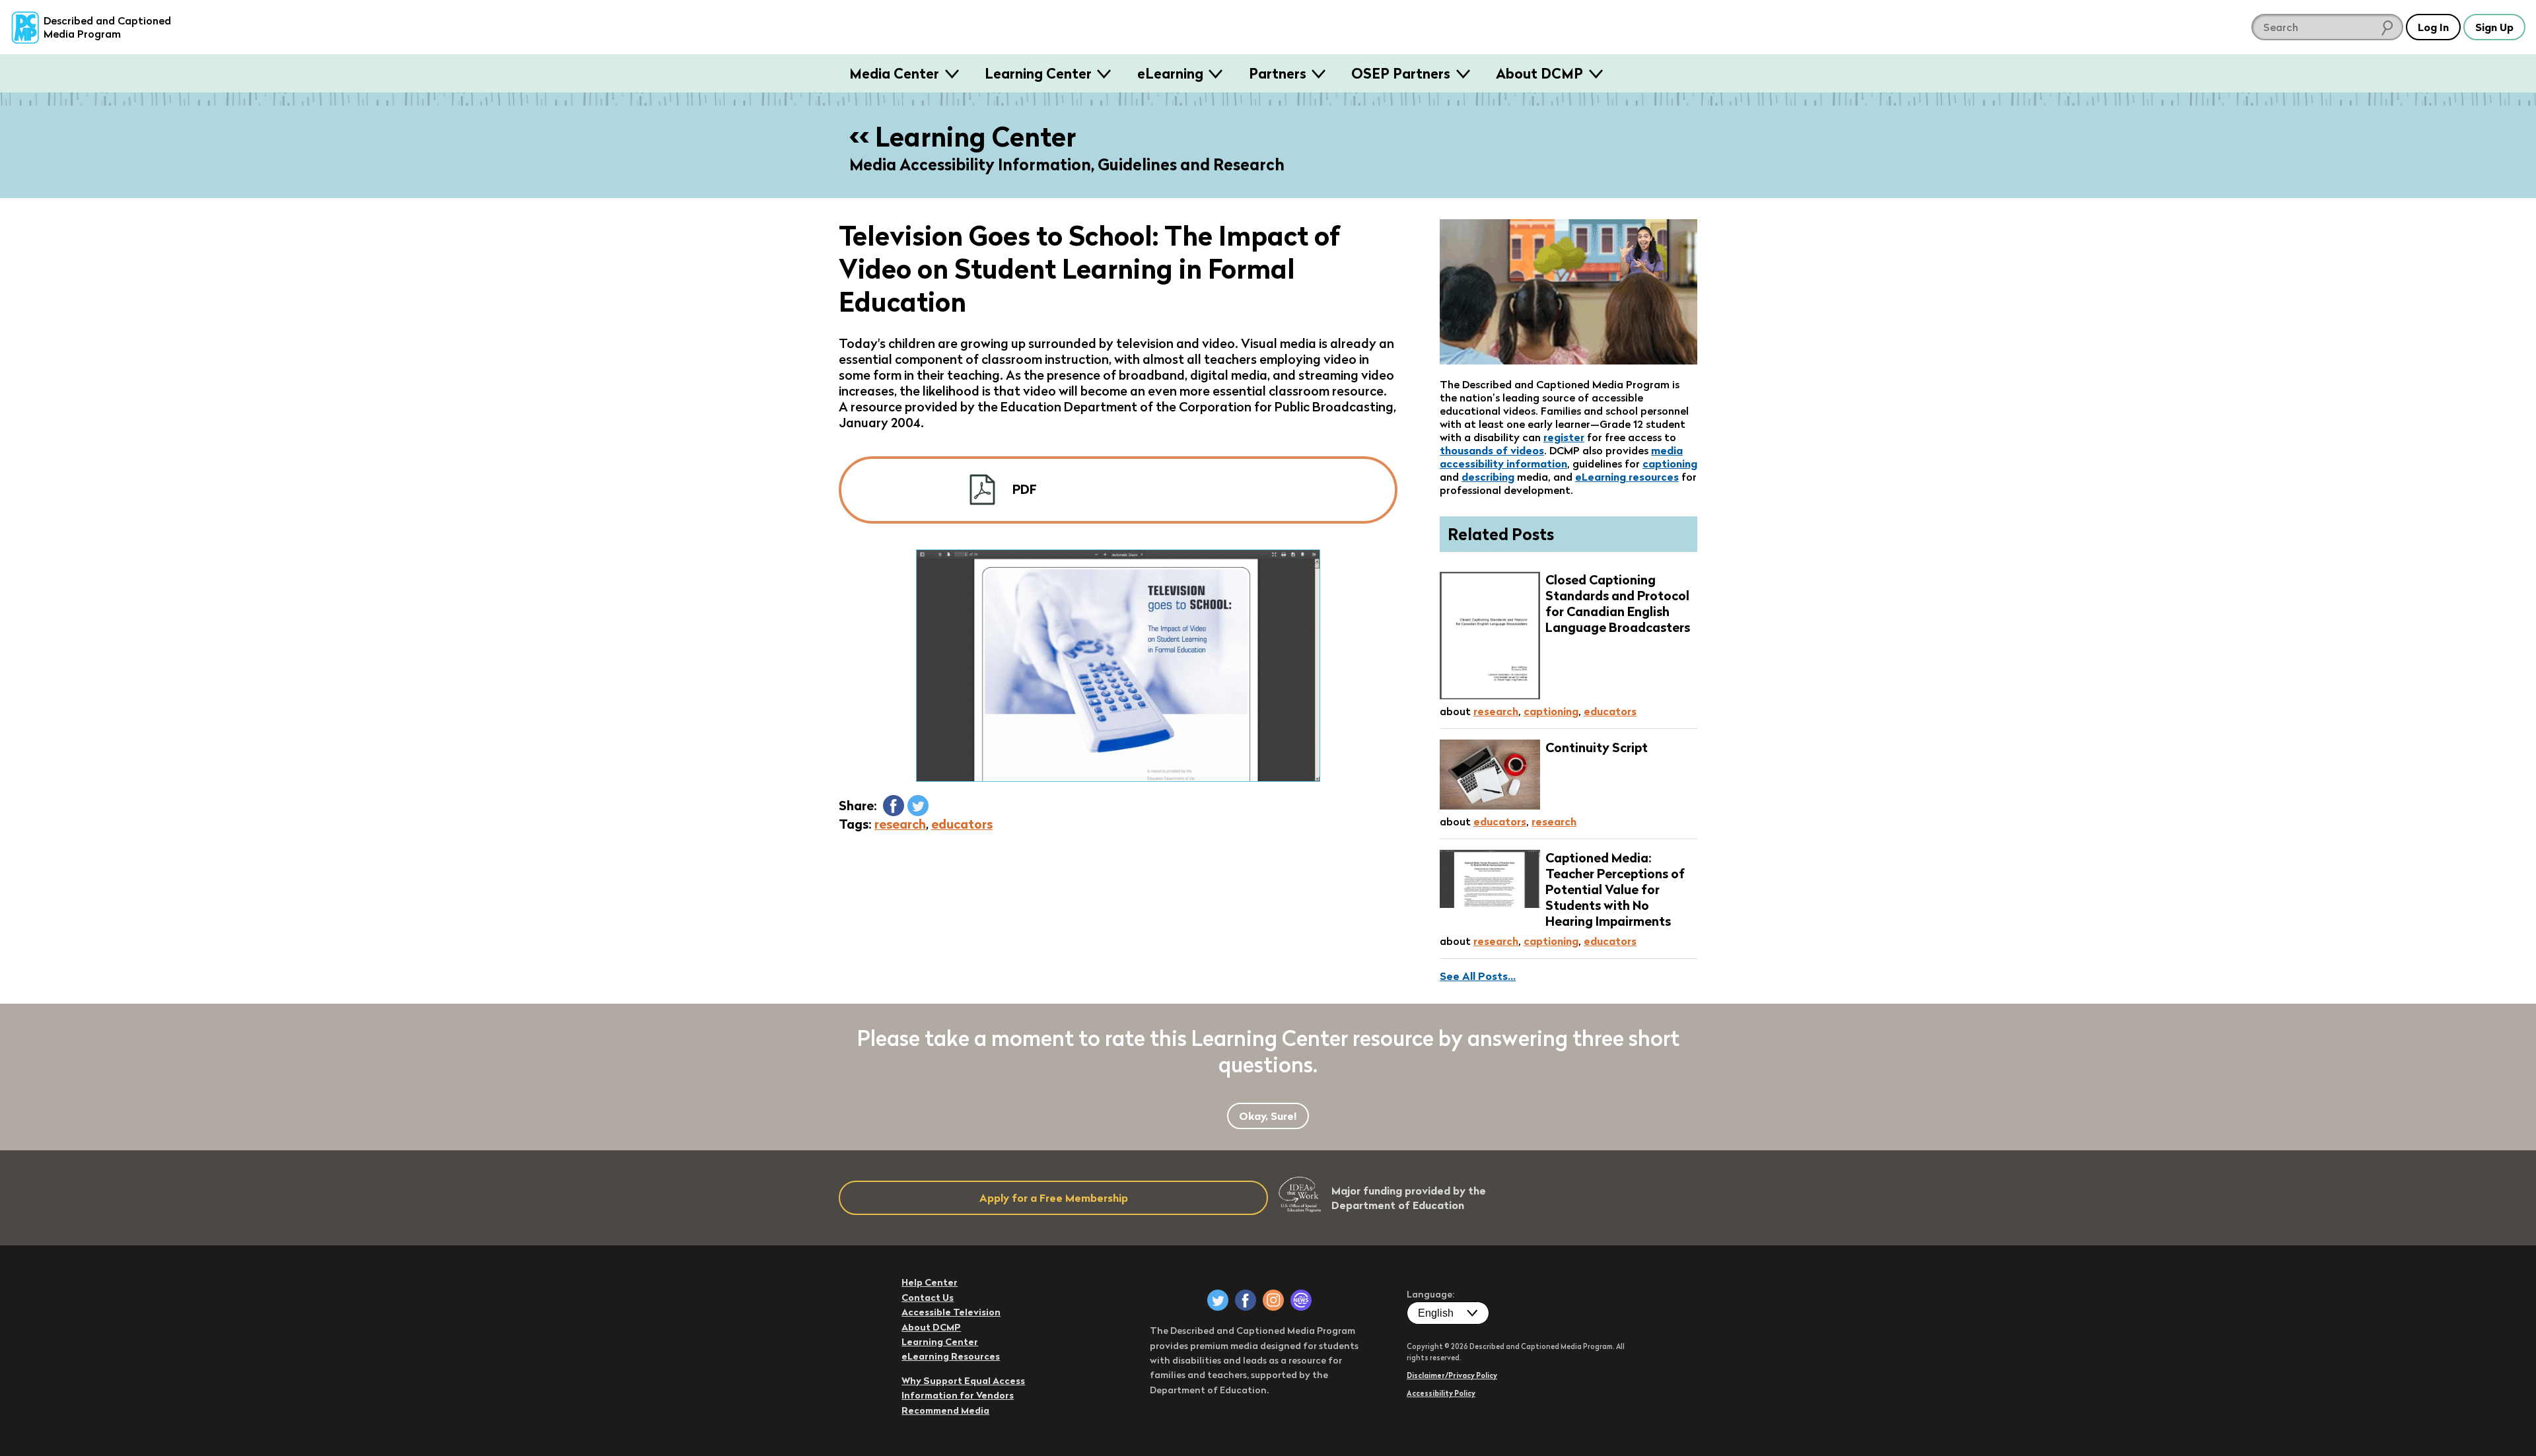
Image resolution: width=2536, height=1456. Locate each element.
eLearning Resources (951, 1356)
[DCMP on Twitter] (1218, 1300)
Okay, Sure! (1268, 1116)
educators (962, 824)
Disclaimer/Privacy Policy (1452, 1375)
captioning (1670, 464)
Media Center (894, 73)
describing (1488, 477)
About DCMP (1539, 73)
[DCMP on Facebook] (1246, 1300)
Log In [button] (2433, 27)
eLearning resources (1627, 477)
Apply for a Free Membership (1054, 1198)
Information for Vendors (958, 1395)
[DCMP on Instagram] (1273, 1300)
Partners (1278, 73)
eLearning (1170, 73)
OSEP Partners (1401, 73)
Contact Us (928, 1298)
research (900, 824)
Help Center (930, 1282)
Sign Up (2494, 27)
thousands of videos (1492, 450)
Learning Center (1038, 73)
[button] (894, 806)
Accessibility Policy (1441, 1393)
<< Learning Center (963, 137)
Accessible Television (951, 1312)
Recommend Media (945, 1410)
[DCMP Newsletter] (1301, 1300)
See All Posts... (1478, 976)
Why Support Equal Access (963, 1381)
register (1564, 437)
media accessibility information (1561, 457)
